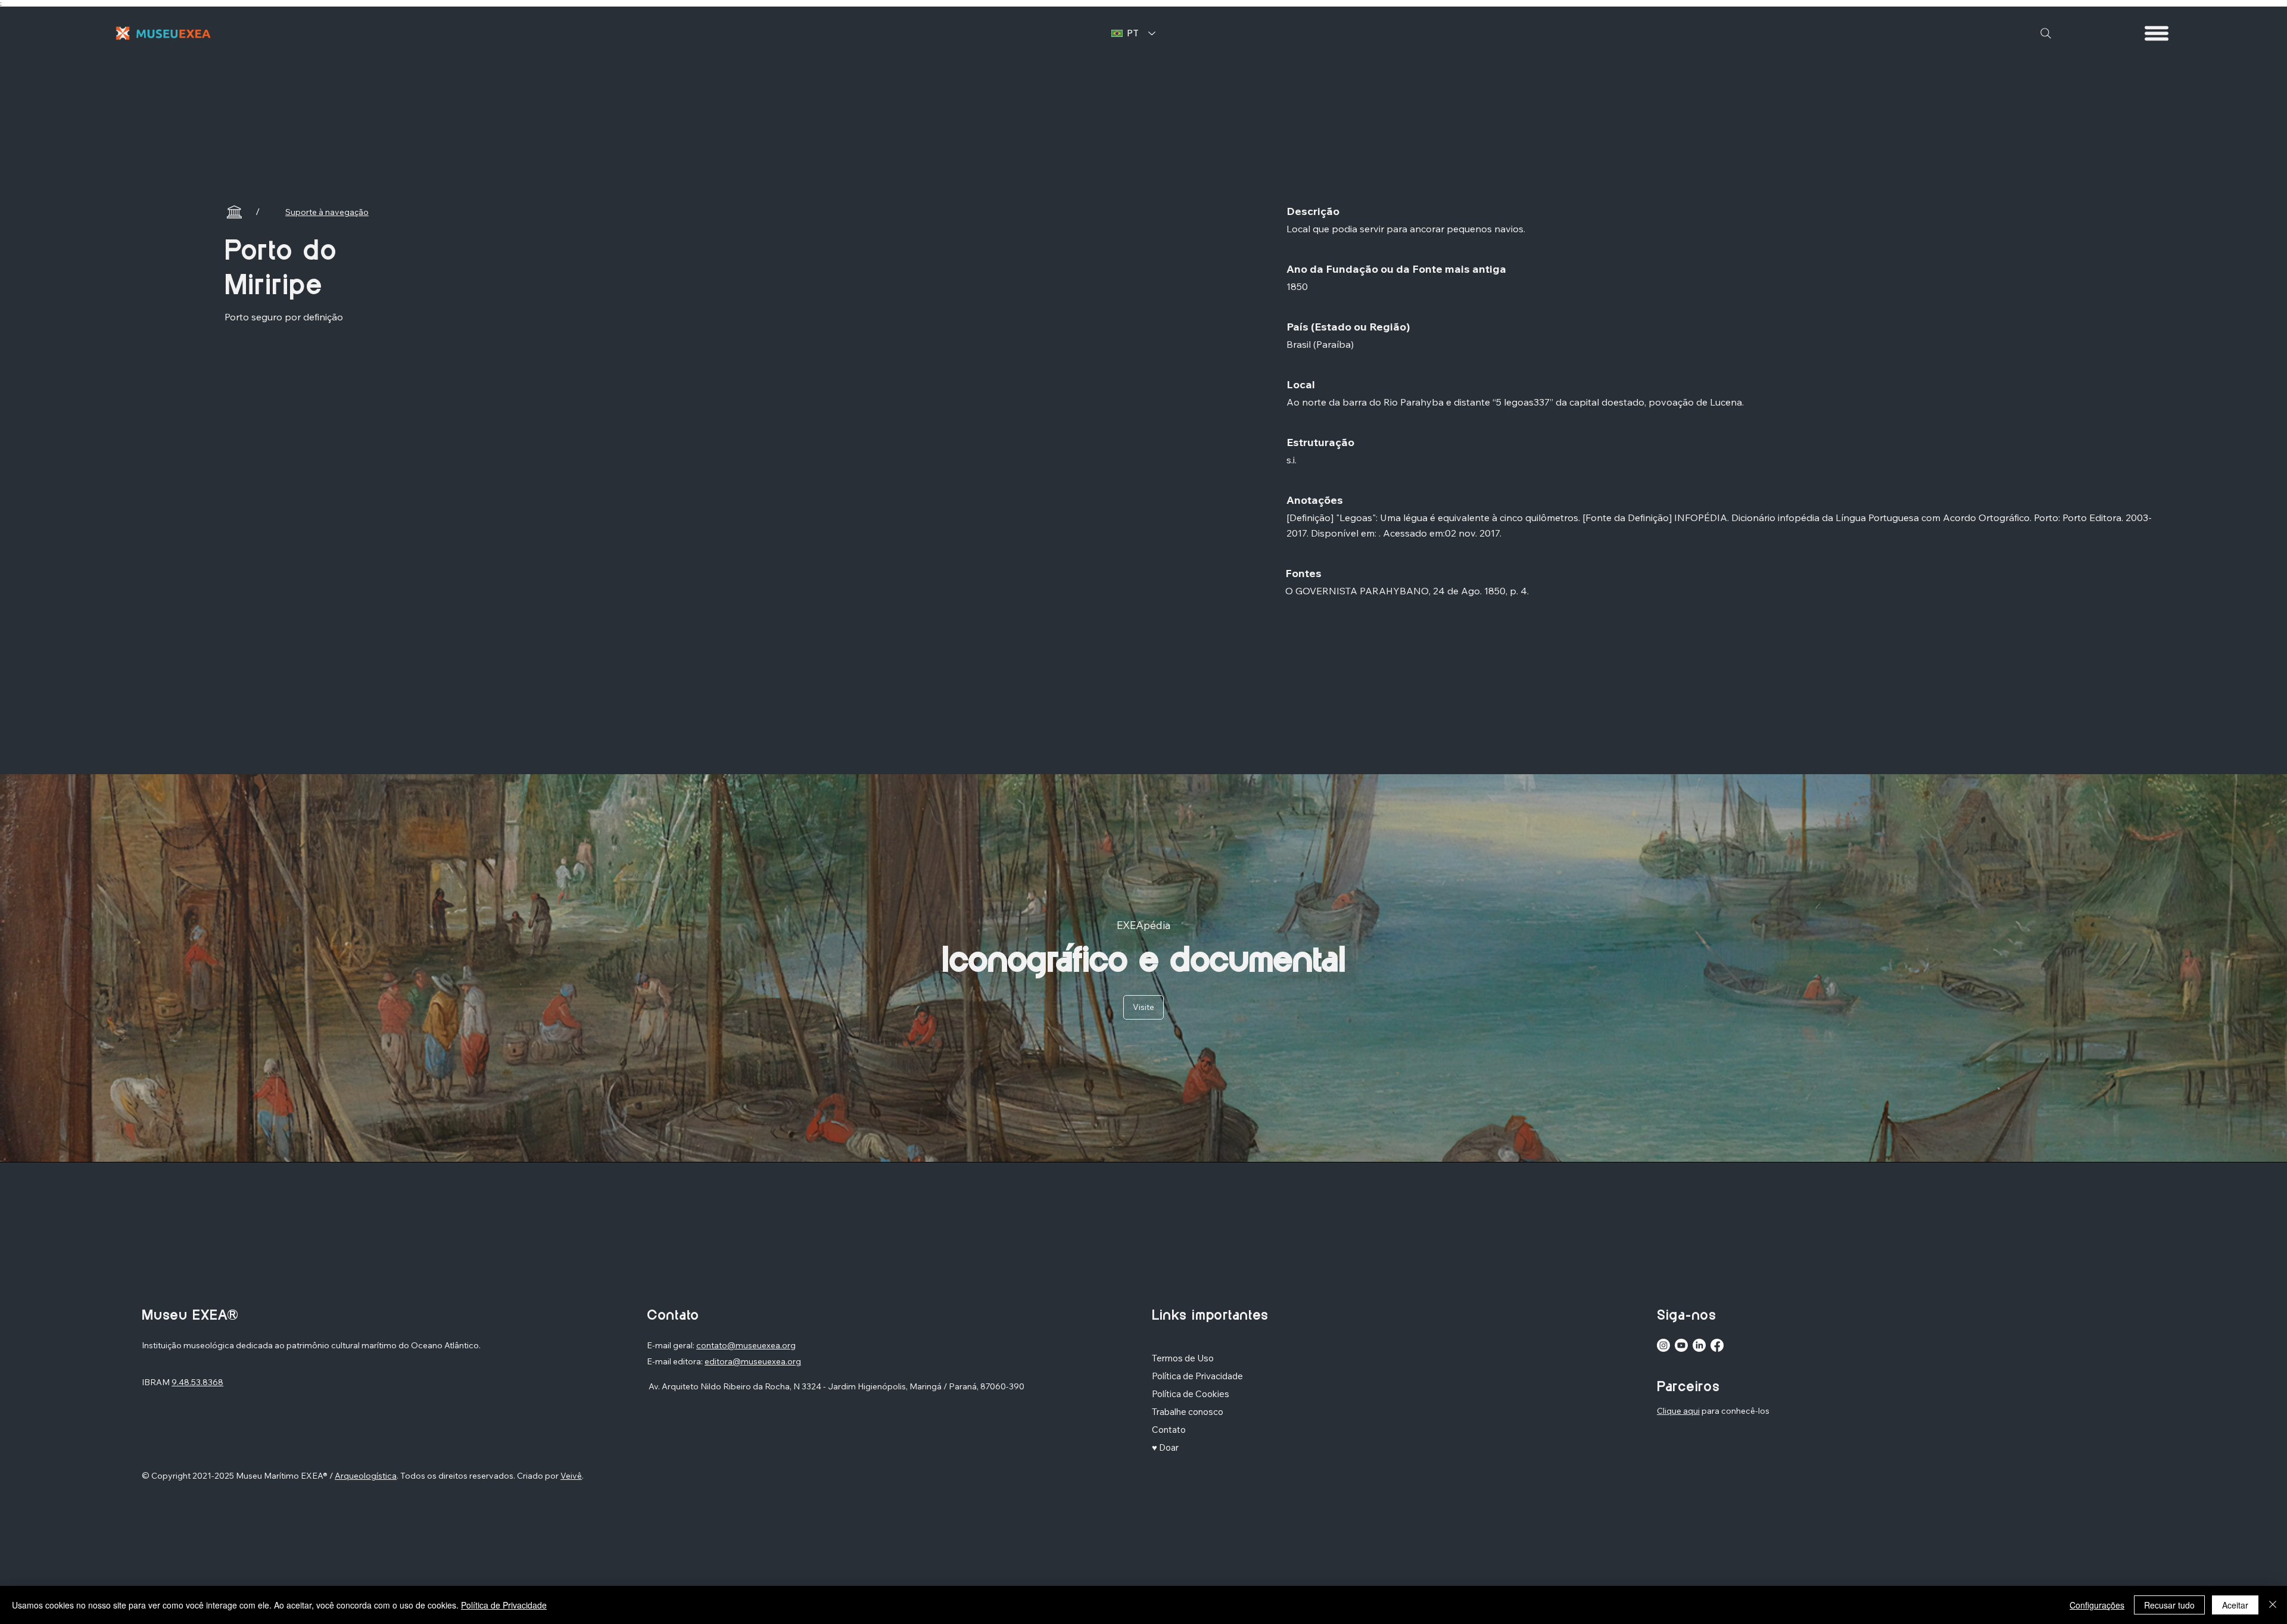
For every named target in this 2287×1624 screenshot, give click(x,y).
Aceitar (2235, 1605)
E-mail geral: (672, 1345)
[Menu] (2157, 33)
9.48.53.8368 (197, 1382)
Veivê (571, 1476)
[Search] (2046, 33)
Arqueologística (366, 1476)
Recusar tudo (2169, 1605)
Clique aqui (1678, 1411)
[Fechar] (2273, 1605)
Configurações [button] (2097, 1605)
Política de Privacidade (504, 1605)
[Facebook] (1717, 1345)
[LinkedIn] (1699, 1345)
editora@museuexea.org (753, 1361)
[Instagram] (1663, 1345)
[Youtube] (1681, 1345)
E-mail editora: (676, 1361)
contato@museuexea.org (746, 1345)
